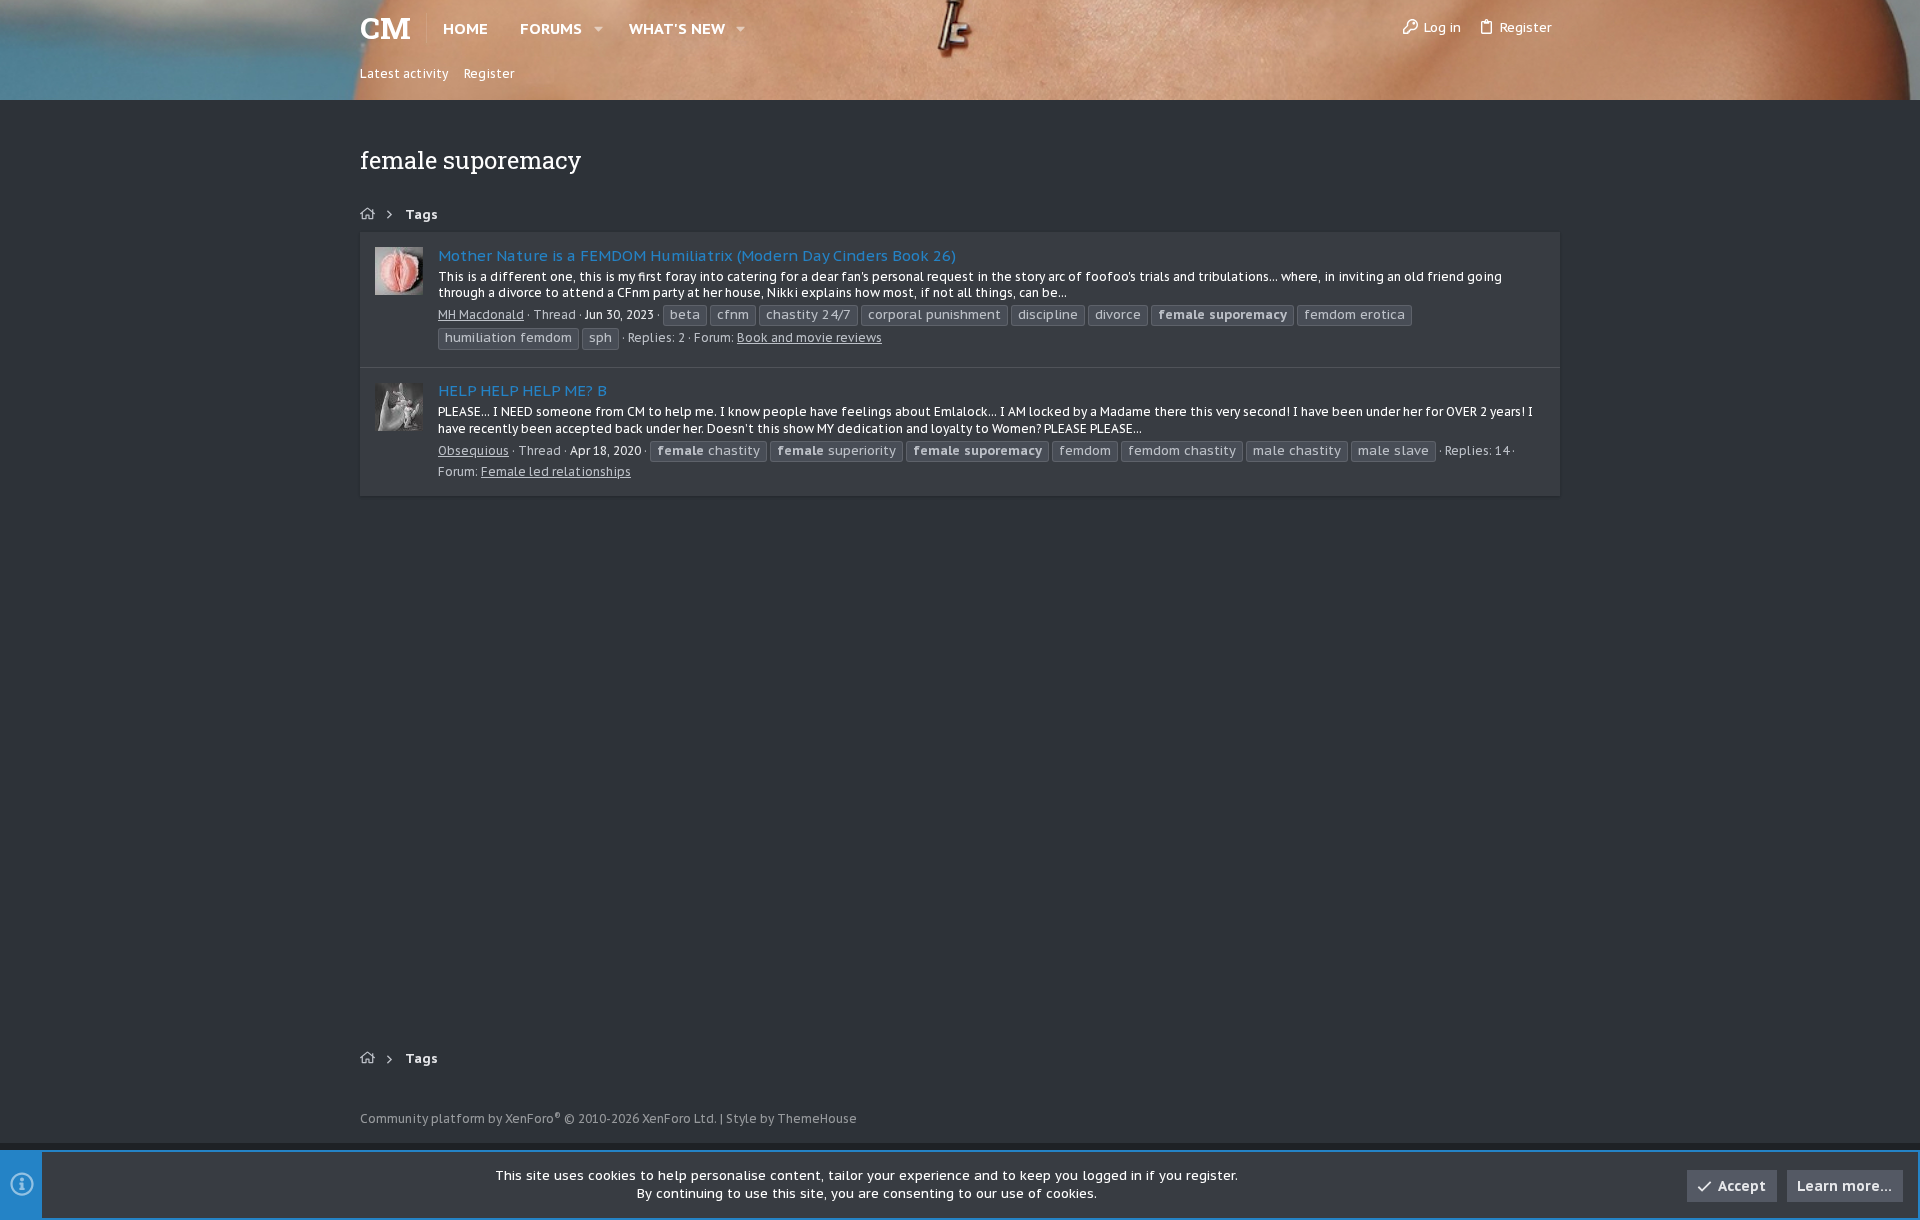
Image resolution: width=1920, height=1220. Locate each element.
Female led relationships (556, 471)
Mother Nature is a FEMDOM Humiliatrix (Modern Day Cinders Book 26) (697, 255)
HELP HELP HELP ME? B (522, 390)
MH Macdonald (481, 314)
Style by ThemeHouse (791, 1118)
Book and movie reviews (809, 337)
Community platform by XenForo (538, 1118)
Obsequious (473, 450)
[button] (598, 28)
